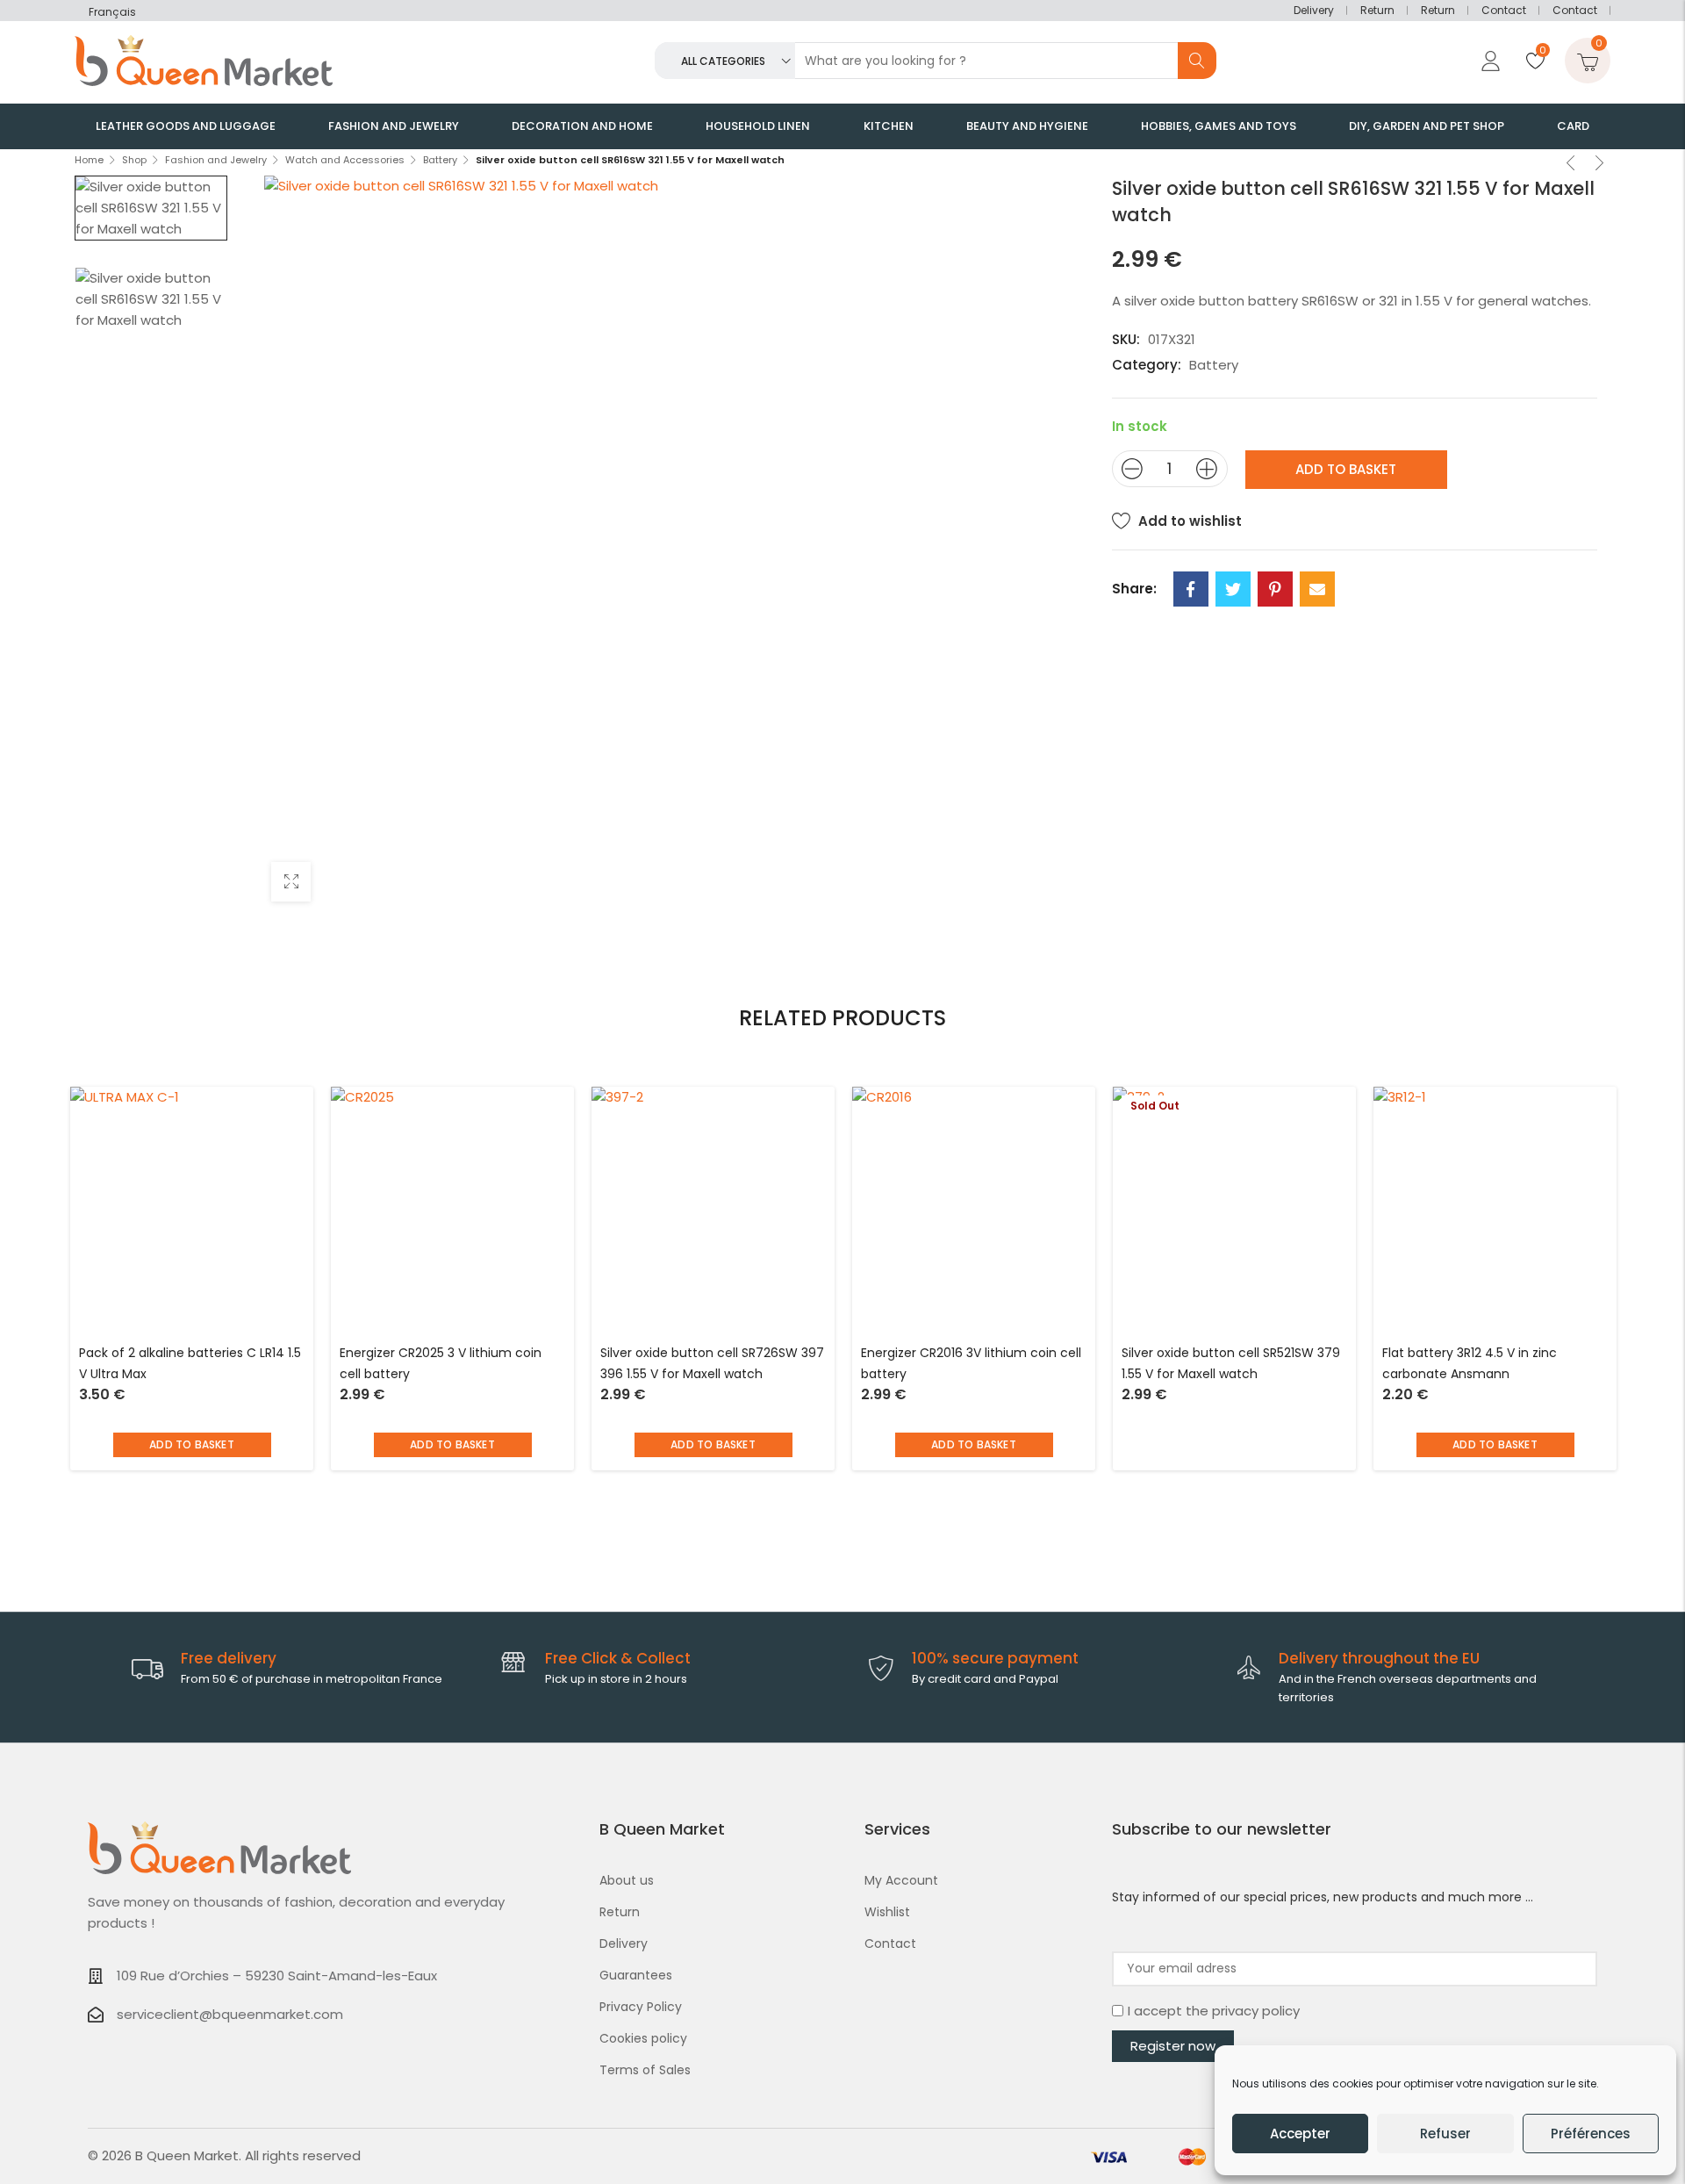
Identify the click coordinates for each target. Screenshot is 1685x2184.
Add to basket (1346, 469)
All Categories (723, 61)
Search (1197, 61)
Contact (1504, 10)
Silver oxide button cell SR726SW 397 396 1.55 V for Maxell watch (712, 1363)
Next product (1600, 165)
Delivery (1314, 10)
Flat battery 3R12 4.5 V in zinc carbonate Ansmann (1470, 1363)
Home (89, 160)
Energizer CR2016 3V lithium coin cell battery (971, 1363)
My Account (901, 1880)
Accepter (1300, 2134)
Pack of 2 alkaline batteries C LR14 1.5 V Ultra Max (190, 1363)
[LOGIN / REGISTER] (1488, 61)
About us (627, 1880)
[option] (151, 208)
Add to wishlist (1190, 521)
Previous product (1571, 165)
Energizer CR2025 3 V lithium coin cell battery (441, 1363)
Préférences (1591, 2134)
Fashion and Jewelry (216, 160)
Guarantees (636, 1975)
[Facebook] (1191, 589)
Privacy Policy (641, 2007)
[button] (192, 1445)
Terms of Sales (645, 2070)
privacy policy (1256, 2011)
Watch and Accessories (345, 160)
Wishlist (887, 1912)
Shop (134, 160)
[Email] (1317, 589)
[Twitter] (1233, 589)
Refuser (1445, 2134)
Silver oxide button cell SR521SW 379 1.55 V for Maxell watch (1231, 1363)
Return (1377, 10)
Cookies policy (643, 2038)
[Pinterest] (1275, 589)
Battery (440, 160)
